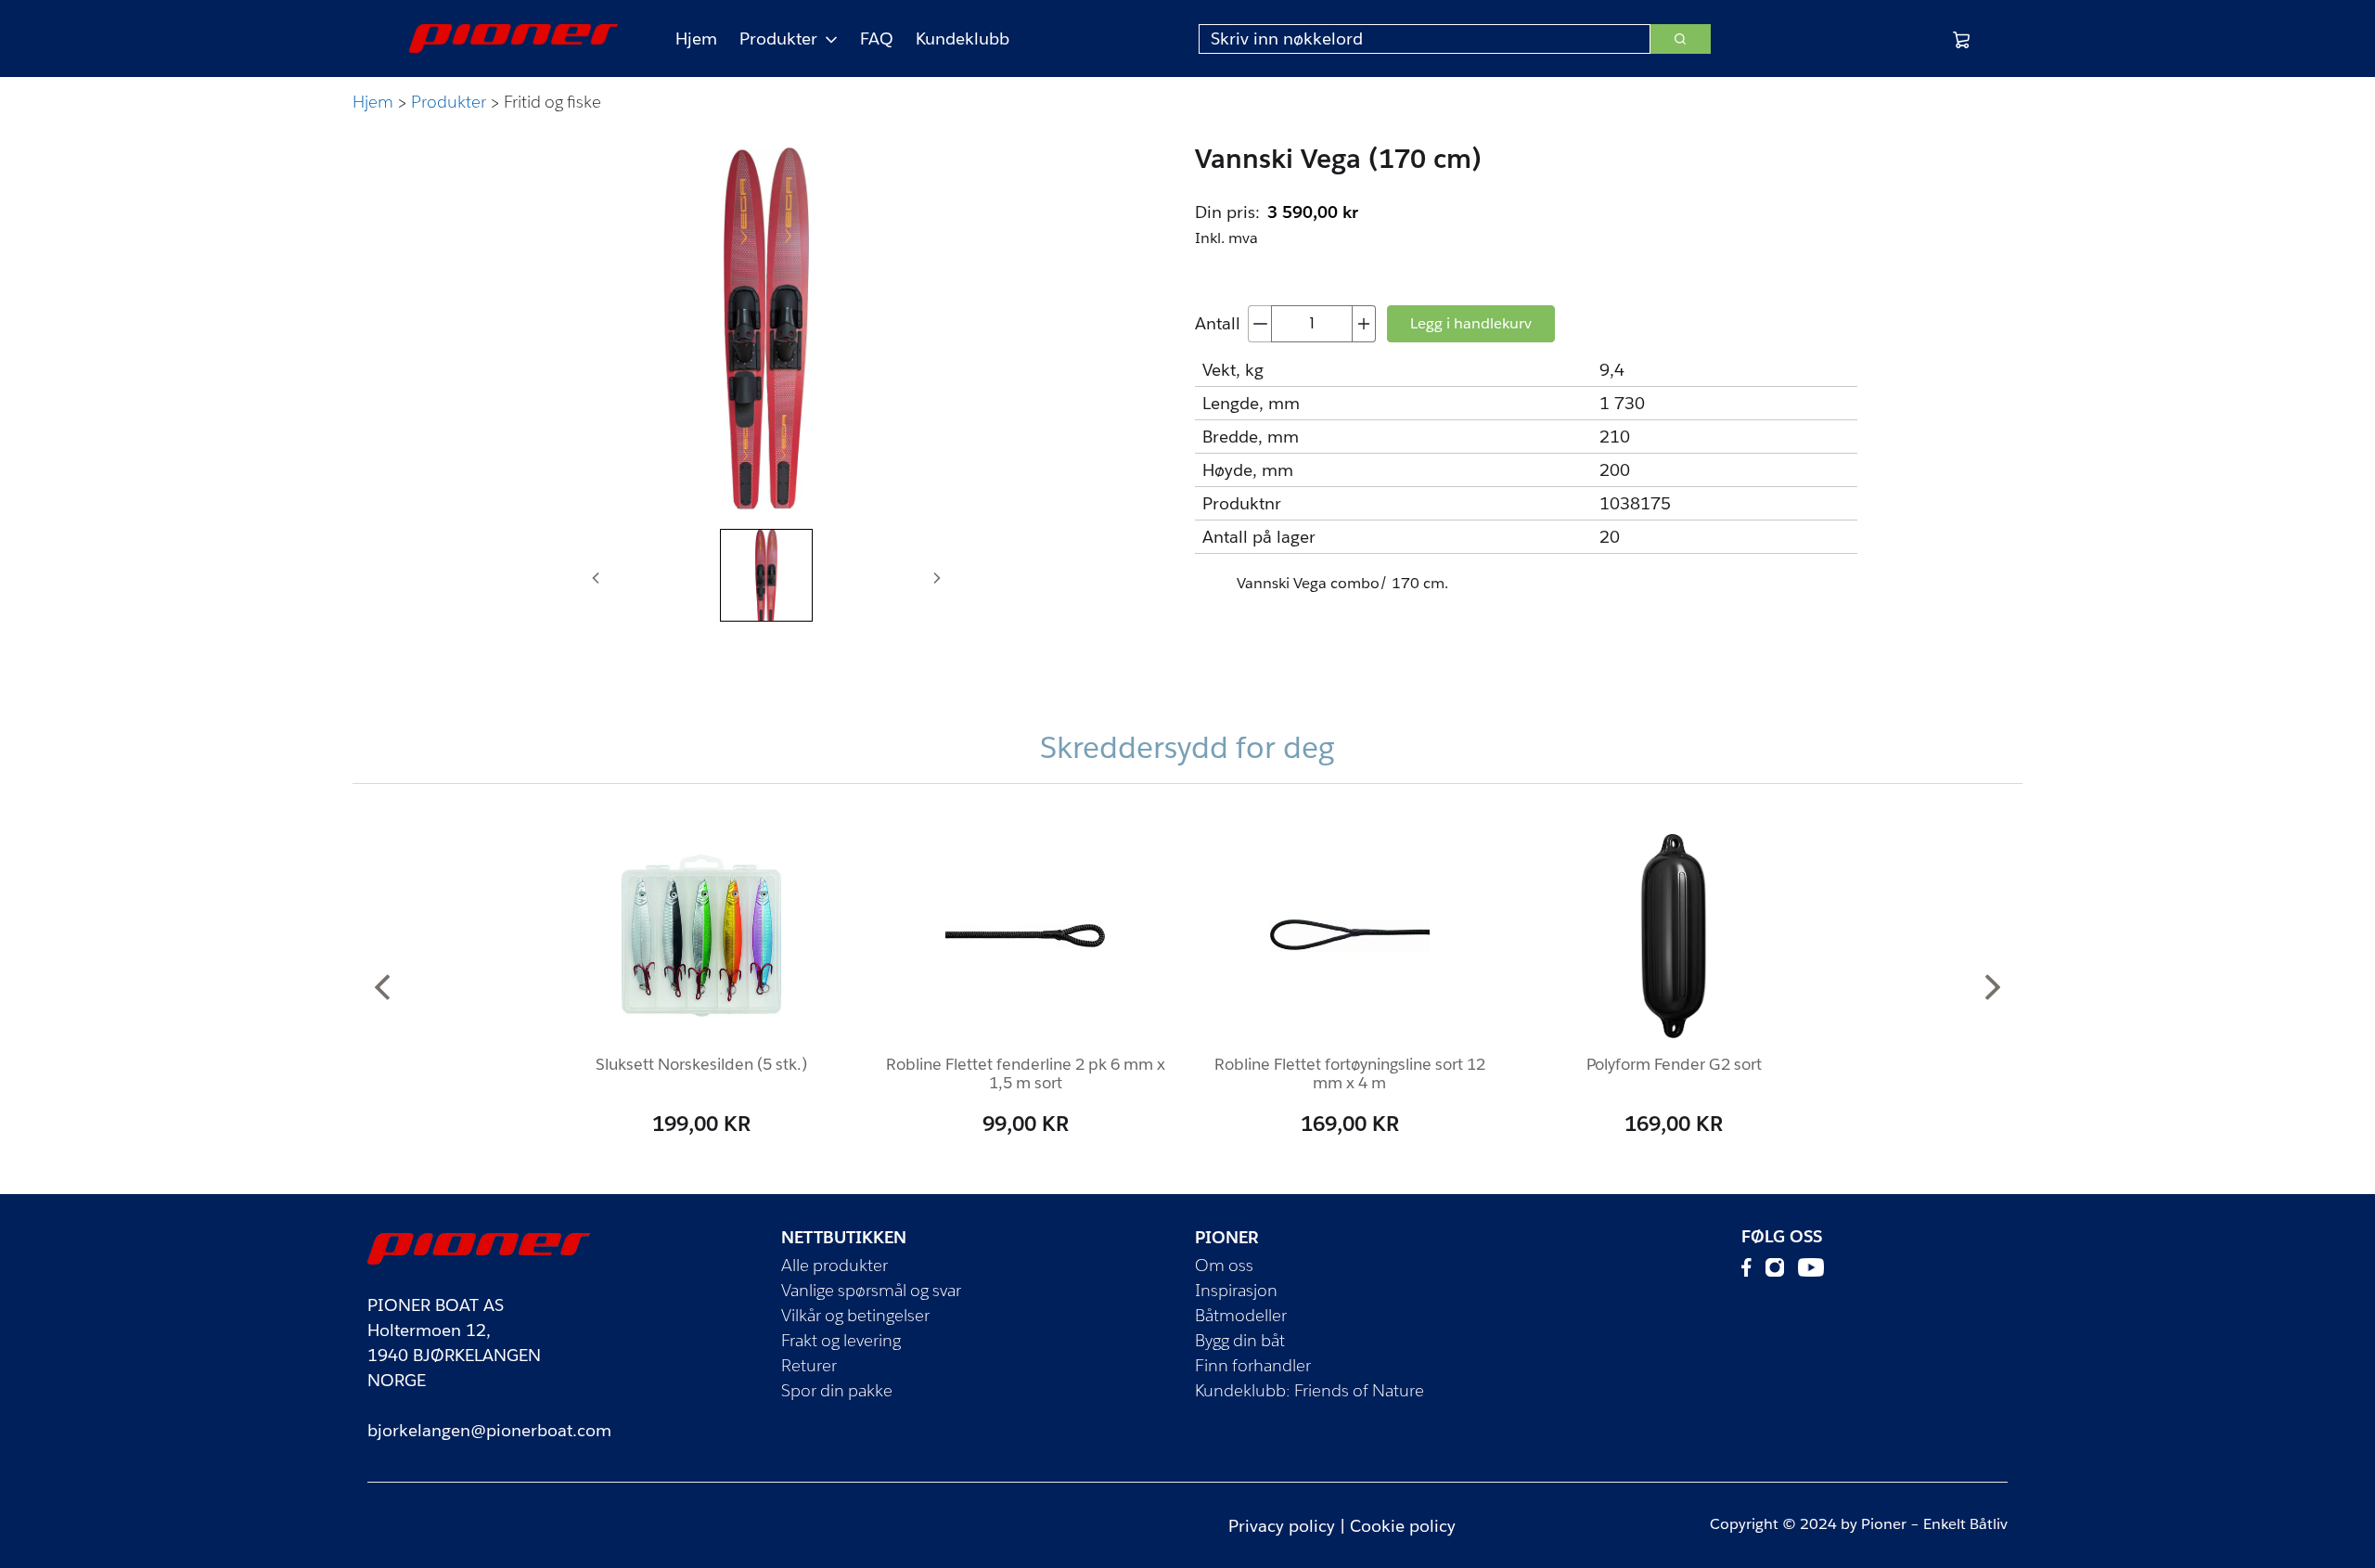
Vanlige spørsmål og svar (871, 1290)
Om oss (1224, 1265)
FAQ (877, 39)
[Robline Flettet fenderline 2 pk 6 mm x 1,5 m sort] (1025, 936)
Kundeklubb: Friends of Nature (1309, 1390)
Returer (809, 1365)
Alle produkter (834, 1265)
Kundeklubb (963, 39)
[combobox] (1425, 39)
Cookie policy (1403, 1526)
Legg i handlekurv (1471, 323)
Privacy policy (1282, 1526)
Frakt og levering (841, 1340)
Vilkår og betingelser (855, 1315)
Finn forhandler (1253, 1365)
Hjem (696, 39)
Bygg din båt (1240, 1340)
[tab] (766, 575)
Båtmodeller (1241, 1315)
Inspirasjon (1236, 1290)
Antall (1218, 323)
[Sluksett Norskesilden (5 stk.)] (701, 936)
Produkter (778, 39)
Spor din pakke (837, 1390)
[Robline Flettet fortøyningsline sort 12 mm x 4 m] (1350, 936)
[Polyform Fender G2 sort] (1674, 936)
